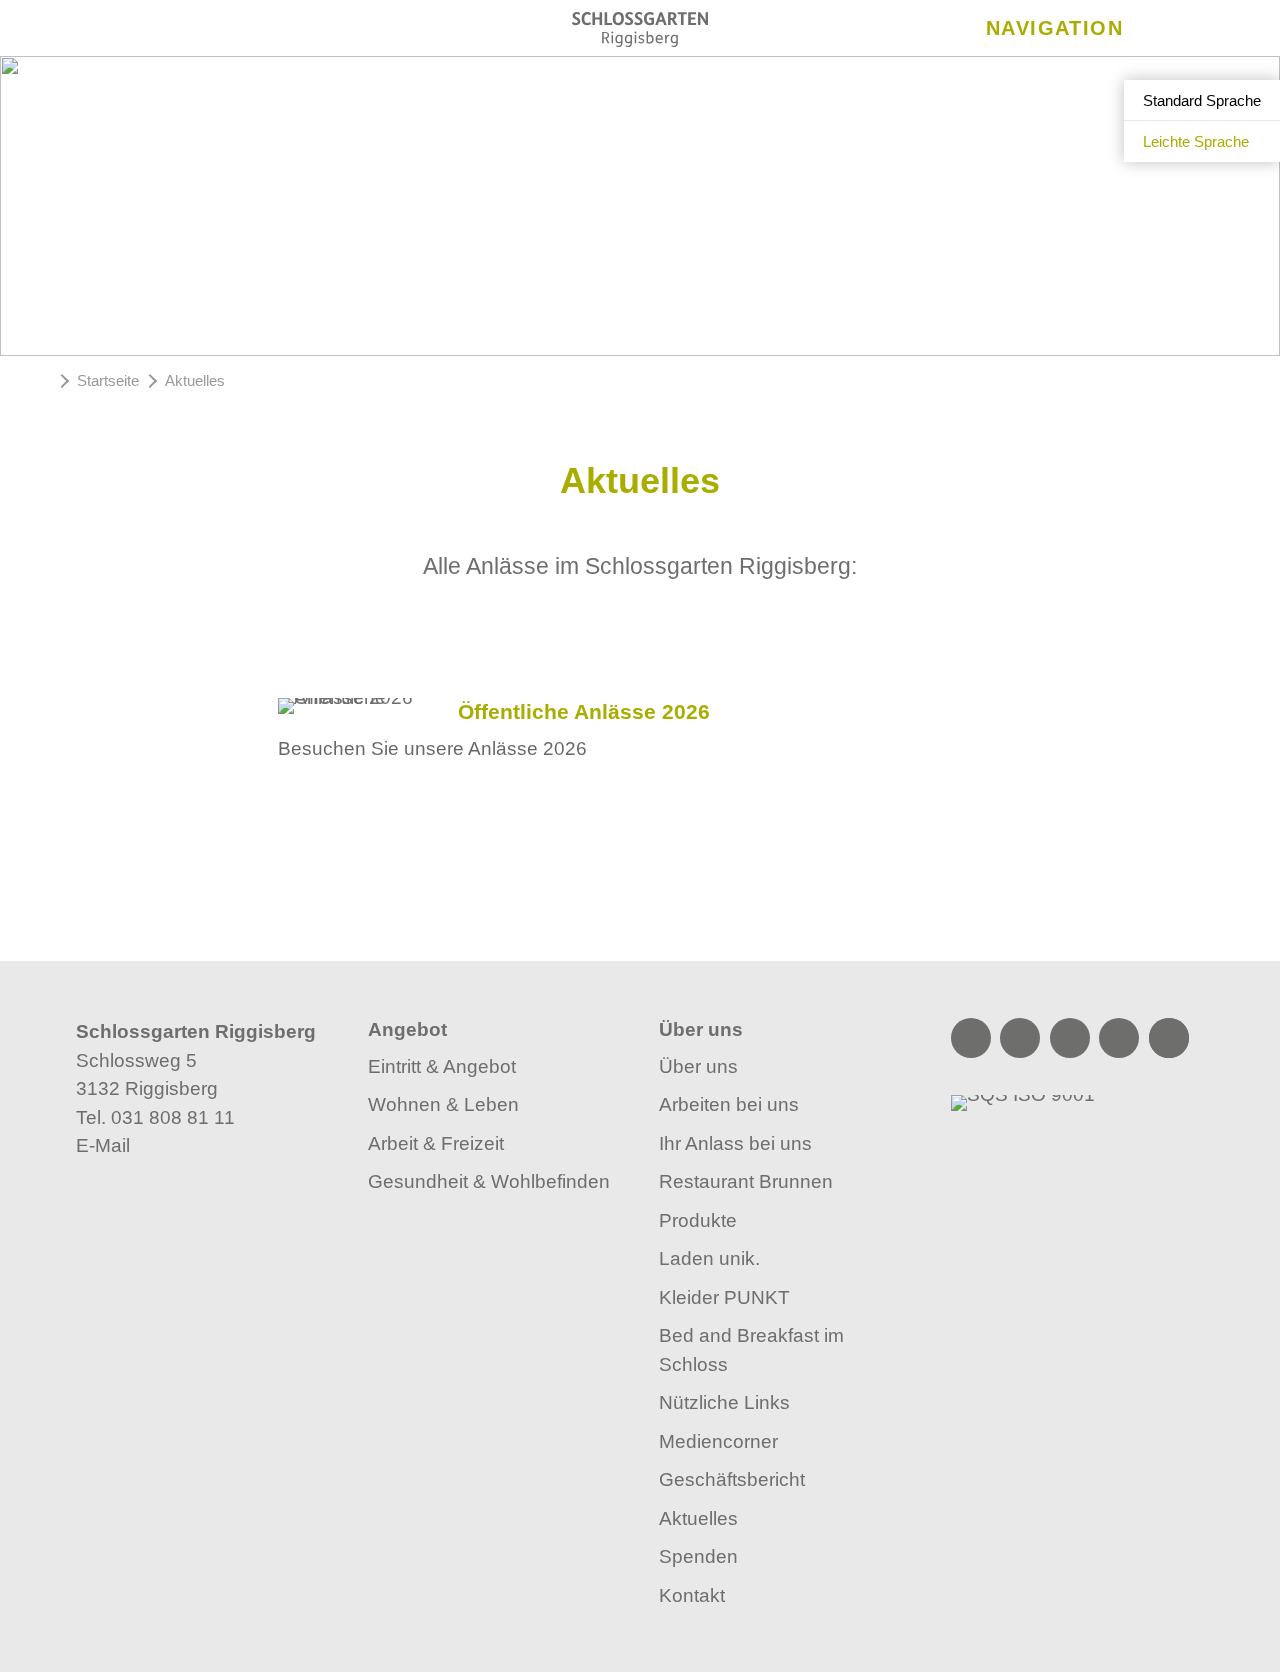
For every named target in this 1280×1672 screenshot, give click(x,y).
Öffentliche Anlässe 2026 (584, 711)
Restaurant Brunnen (746, 1181)
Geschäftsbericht (732, 1479)
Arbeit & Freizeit (436, 1143)
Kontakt (692, 1595)
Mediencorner (718, 1441)
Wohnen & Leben (443, 1104)
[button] (640, 924)
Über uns (698, 1066)
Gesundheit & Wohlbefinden (489, 1181)
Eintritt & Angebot (442, 1066)
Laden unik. (709, 1258)
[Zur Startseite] (639, 29)
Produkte (698, 1220)
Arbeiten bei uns (729, 1104)
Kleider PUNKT (724, 1297)
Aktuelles (698, 1518)
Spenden (698, 1556)
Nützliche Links (724, 1402)
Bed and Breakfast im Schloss (751, 1350)
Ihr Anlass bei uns (735, 1143)
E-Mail (103, 1145)
